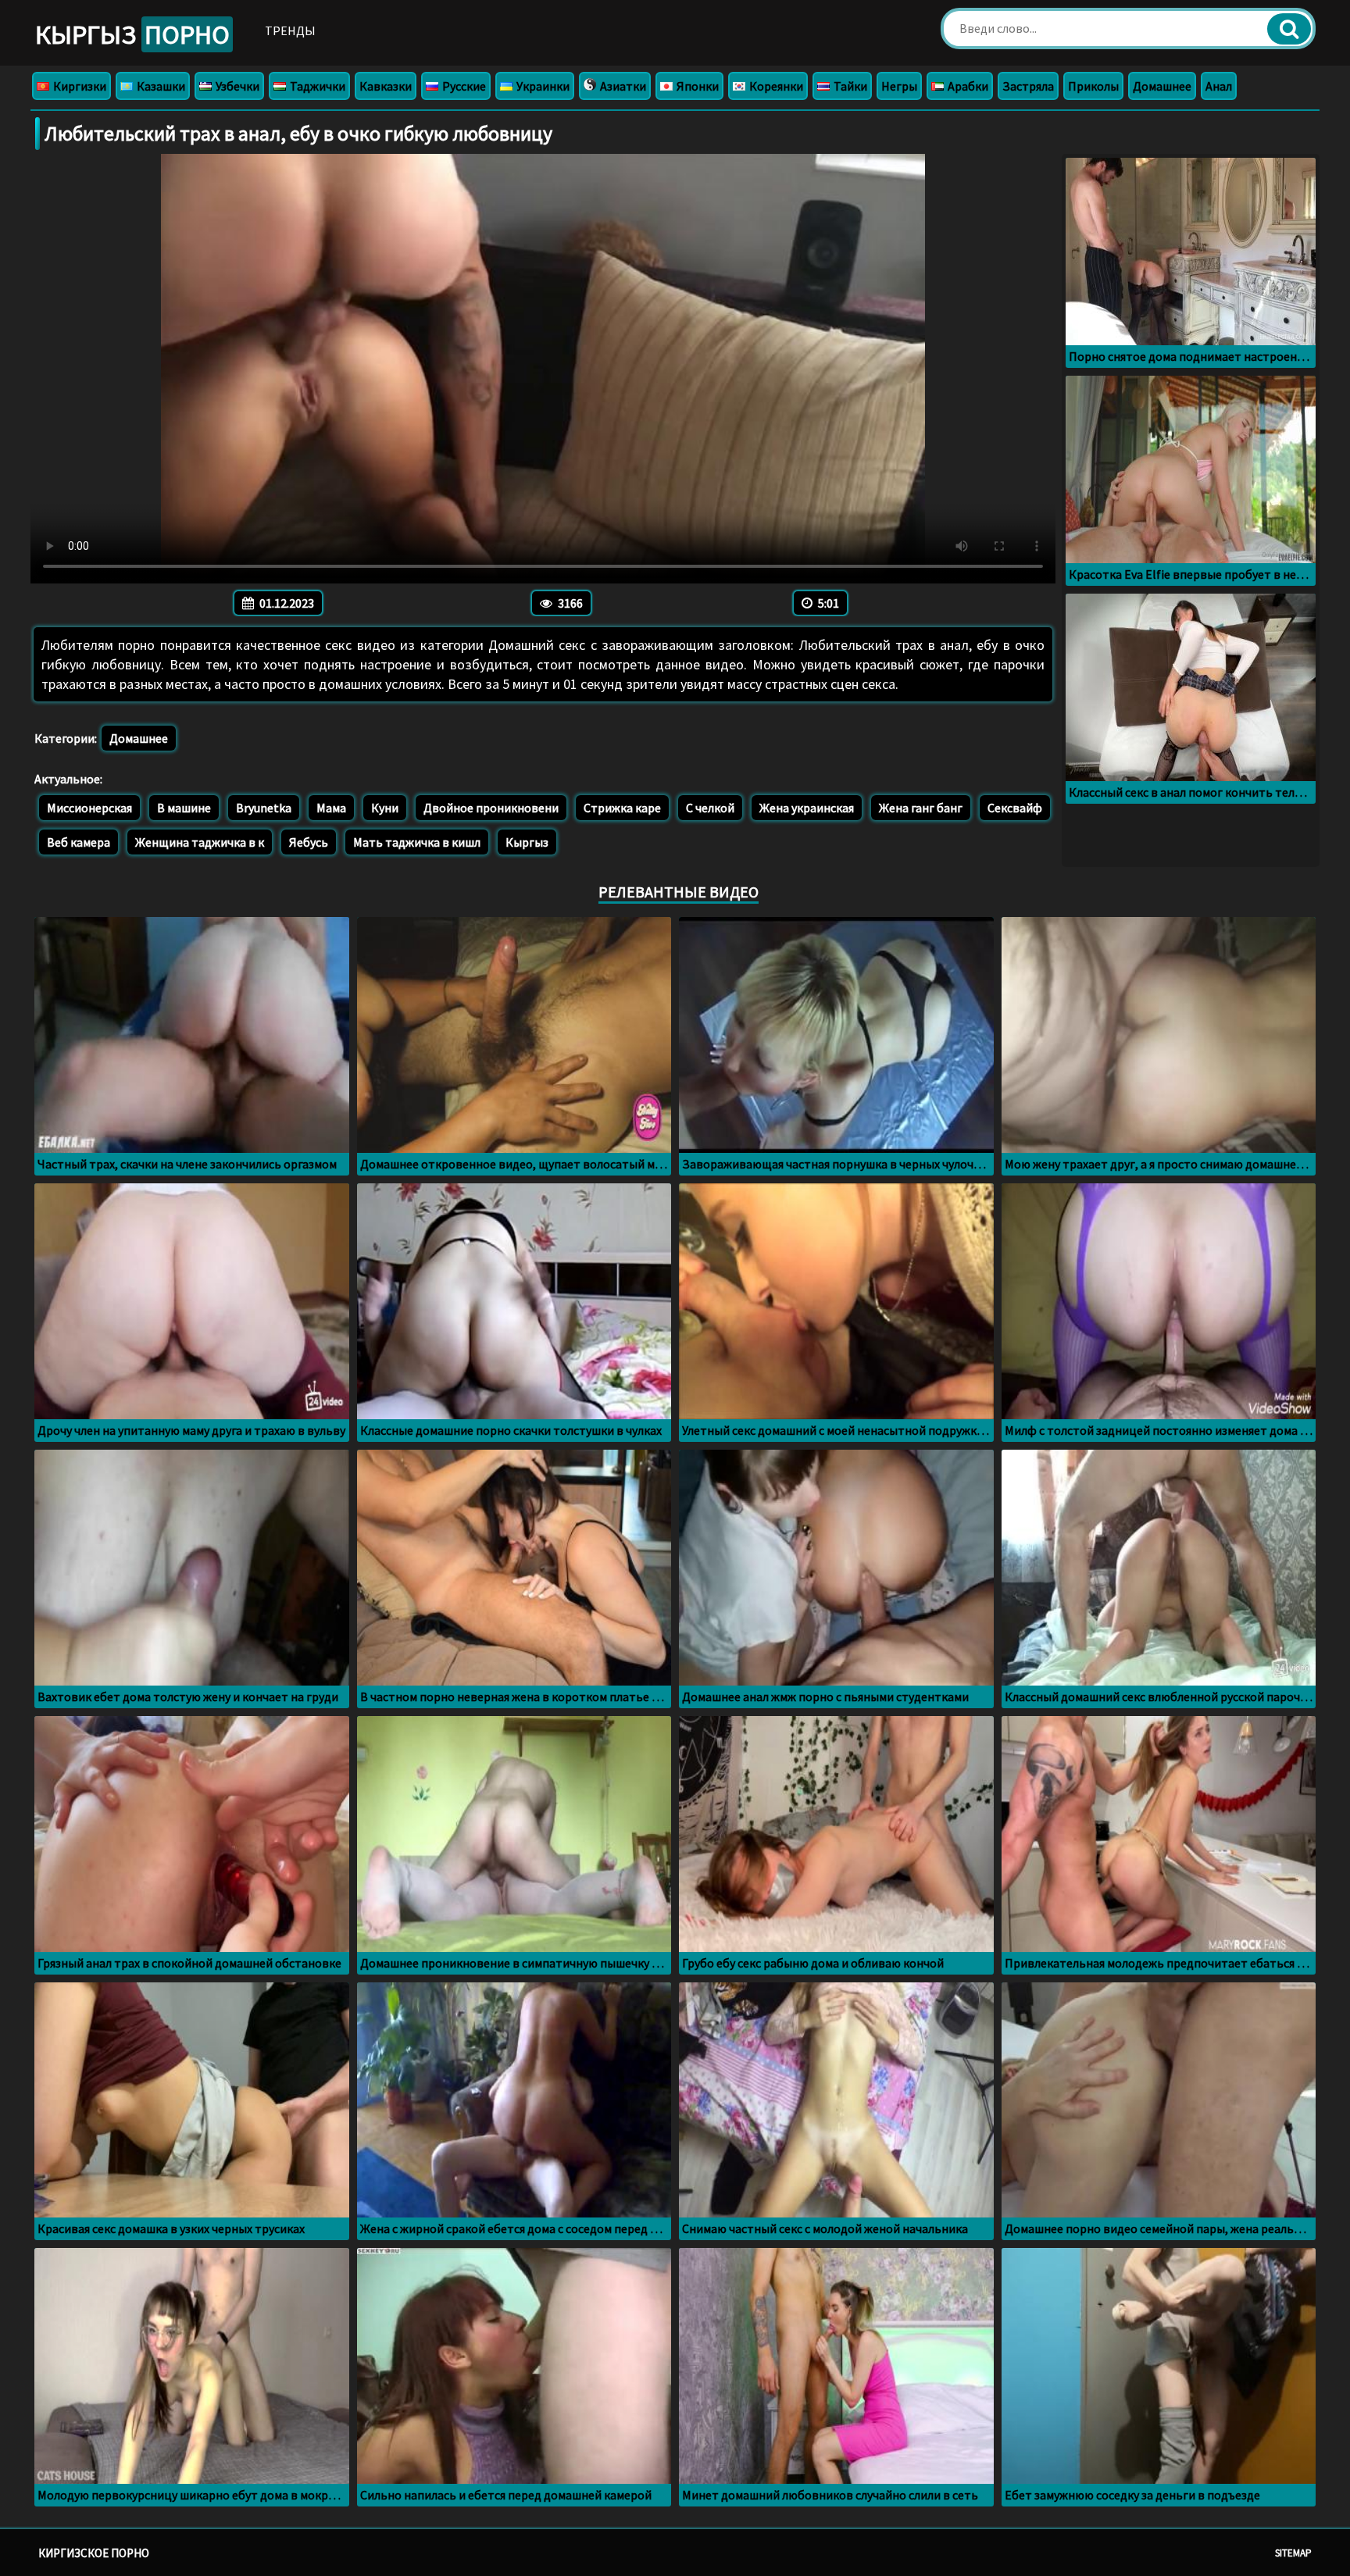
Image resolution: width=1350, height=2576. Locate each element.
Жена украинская (807, 808)
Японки (696, 86)
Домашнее (1162, 86)
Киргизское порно (94, 2553)
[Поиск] (1289, 29)
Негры (899, 86)
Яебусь (309, 842)
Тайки (849, 86)
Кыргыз (132, 34)
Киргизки (79, 86)
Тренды (290, 30)
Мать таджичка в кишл (417, 842)
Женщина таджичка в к (200, 842)
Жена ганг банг (921, 808)
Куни (385, 808)
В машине (184, 808)
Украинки (542, 86)
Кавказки (386, 86)
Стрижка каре (622, 808)
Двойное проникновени (491, 808)
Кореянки (775, 86)
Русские (463, 86)
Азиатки (622, 86)
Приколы (1093, 86)
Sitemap (1293, 2553)
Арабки (967, 86)
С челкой (710, 808)
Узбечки (236, 86)
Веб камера (79, 842)
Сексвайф (1015, 808)
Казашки (160, 86)
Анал (1219, 86)
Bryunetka (264, 808)
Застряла (1028, 86)
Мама (331, 808)
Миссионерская (89, 808)
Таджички (316, 86)
